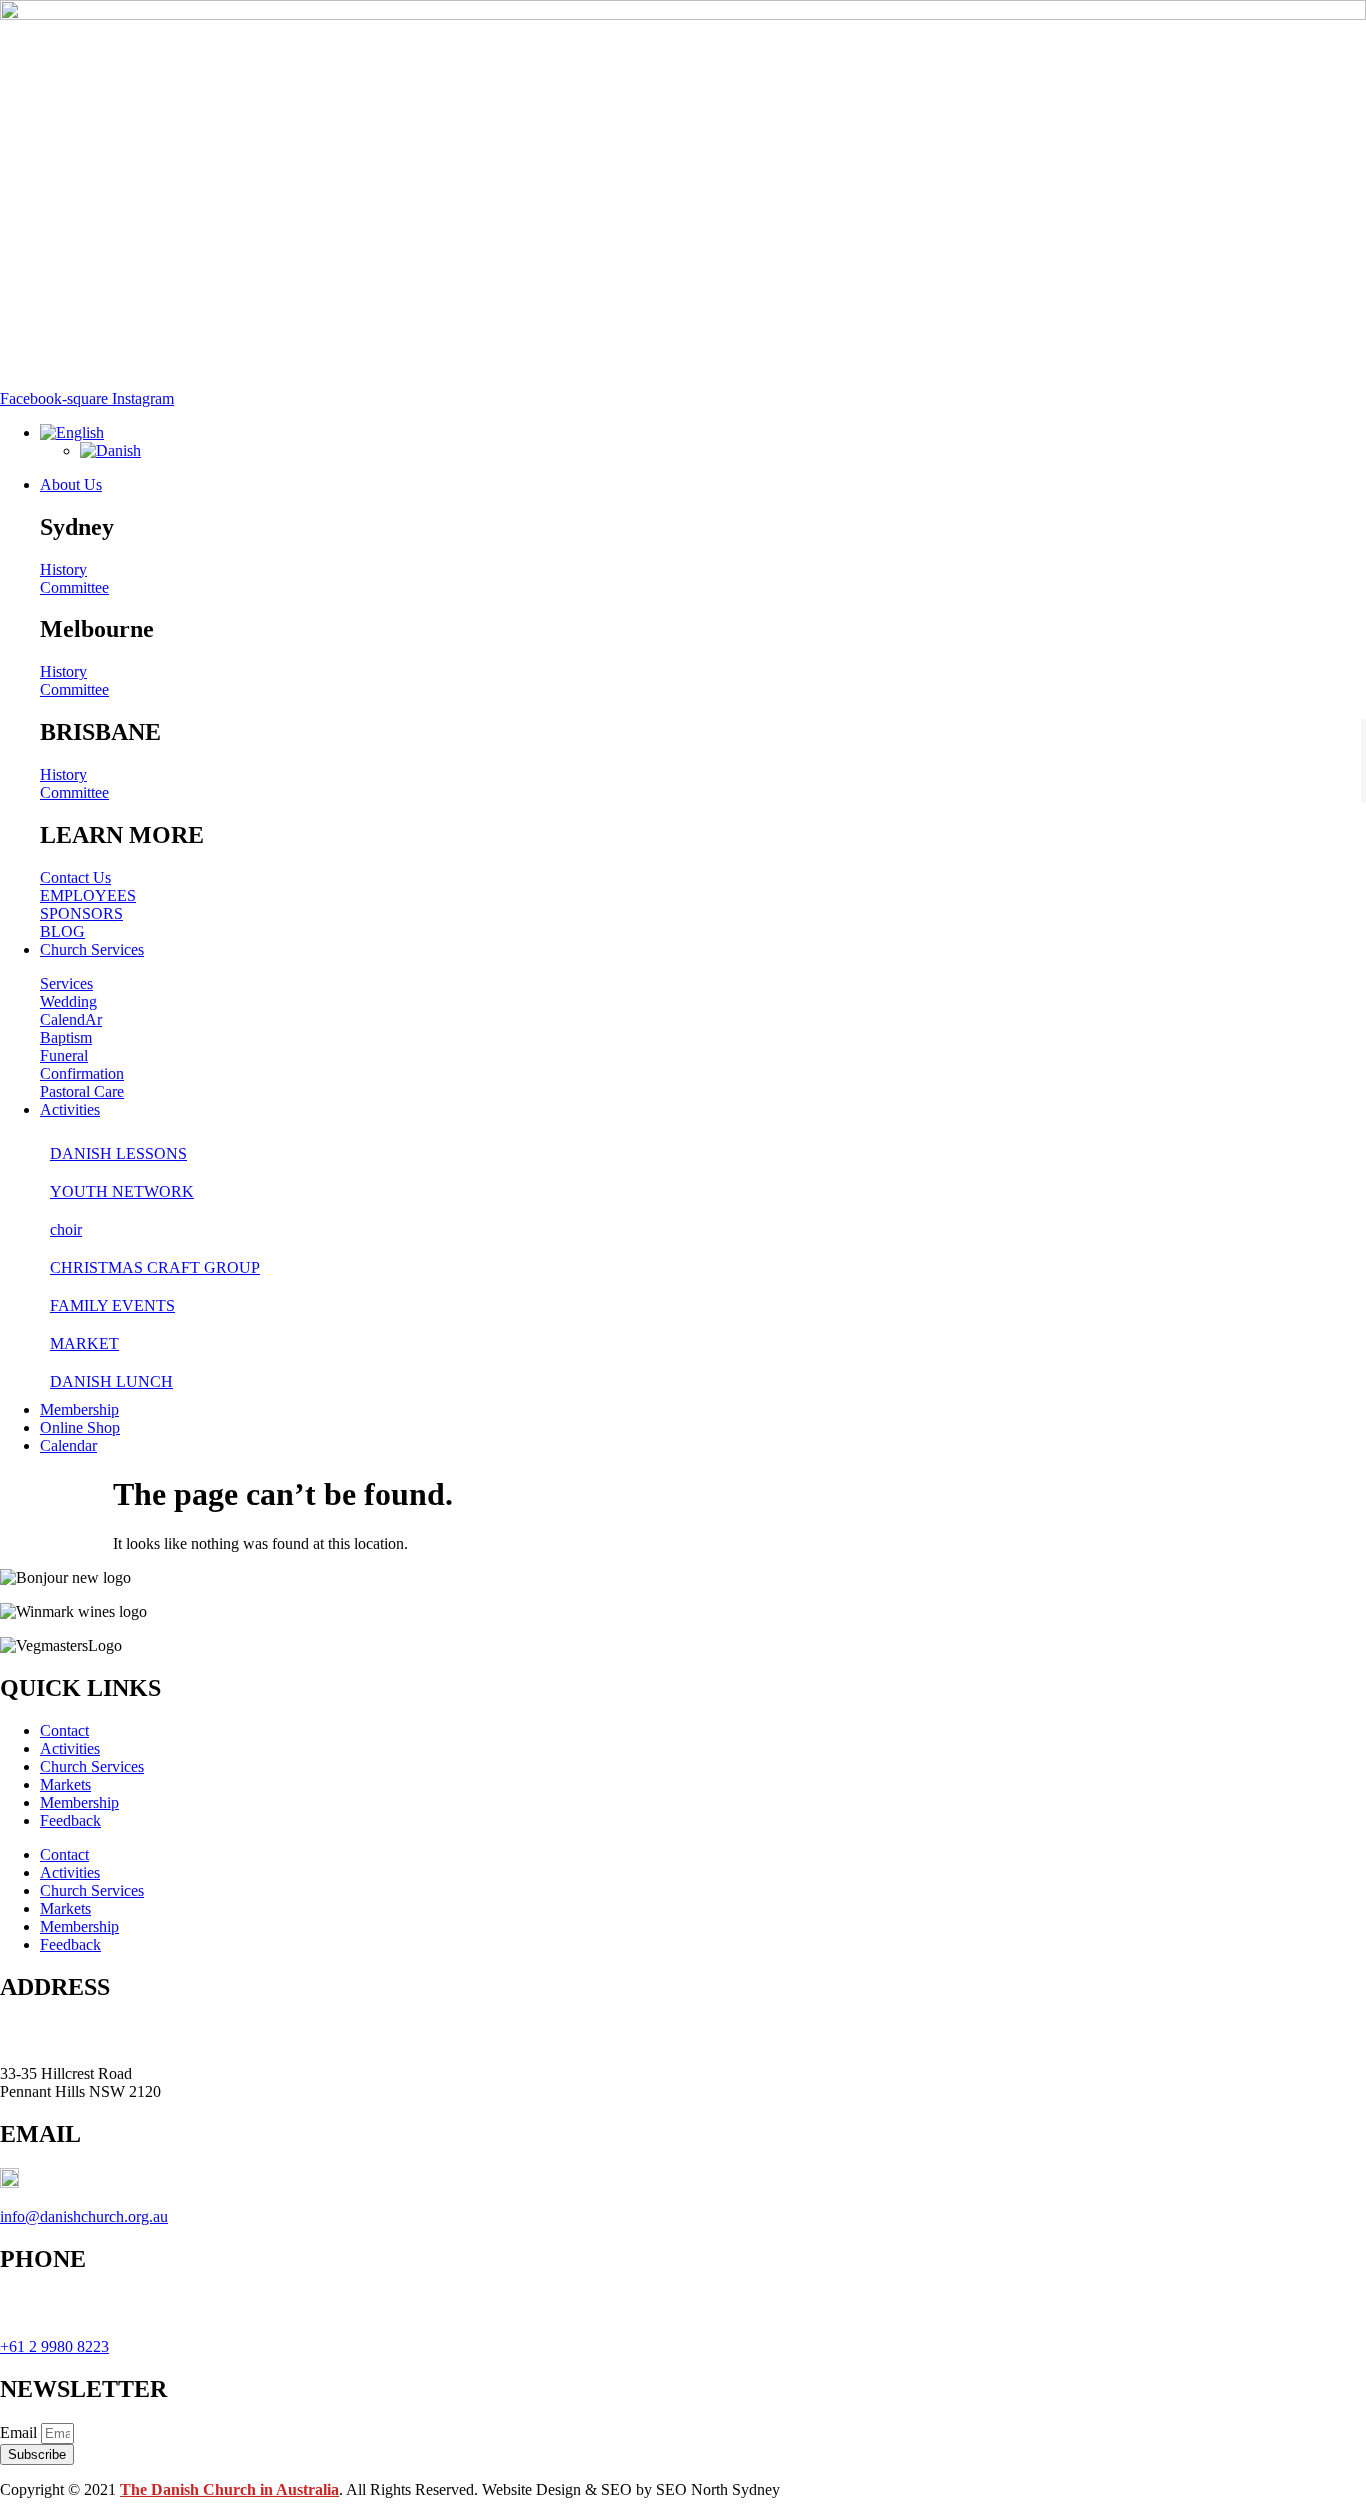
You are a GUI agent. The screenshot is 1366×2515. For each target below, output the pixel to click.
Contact (64, 1730)
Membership (79, 1802)
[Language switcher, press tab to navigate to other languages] (72, 432)
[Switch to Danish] (110, 450)
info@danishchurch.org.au (84, 2216)
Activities (70, 1748)
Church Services (92, 1766)
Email (20, 2432)
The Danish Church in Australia (229, 2489)
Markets (65, 1784)
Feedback (70, 1820)
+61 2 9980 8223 (54, 2346)
